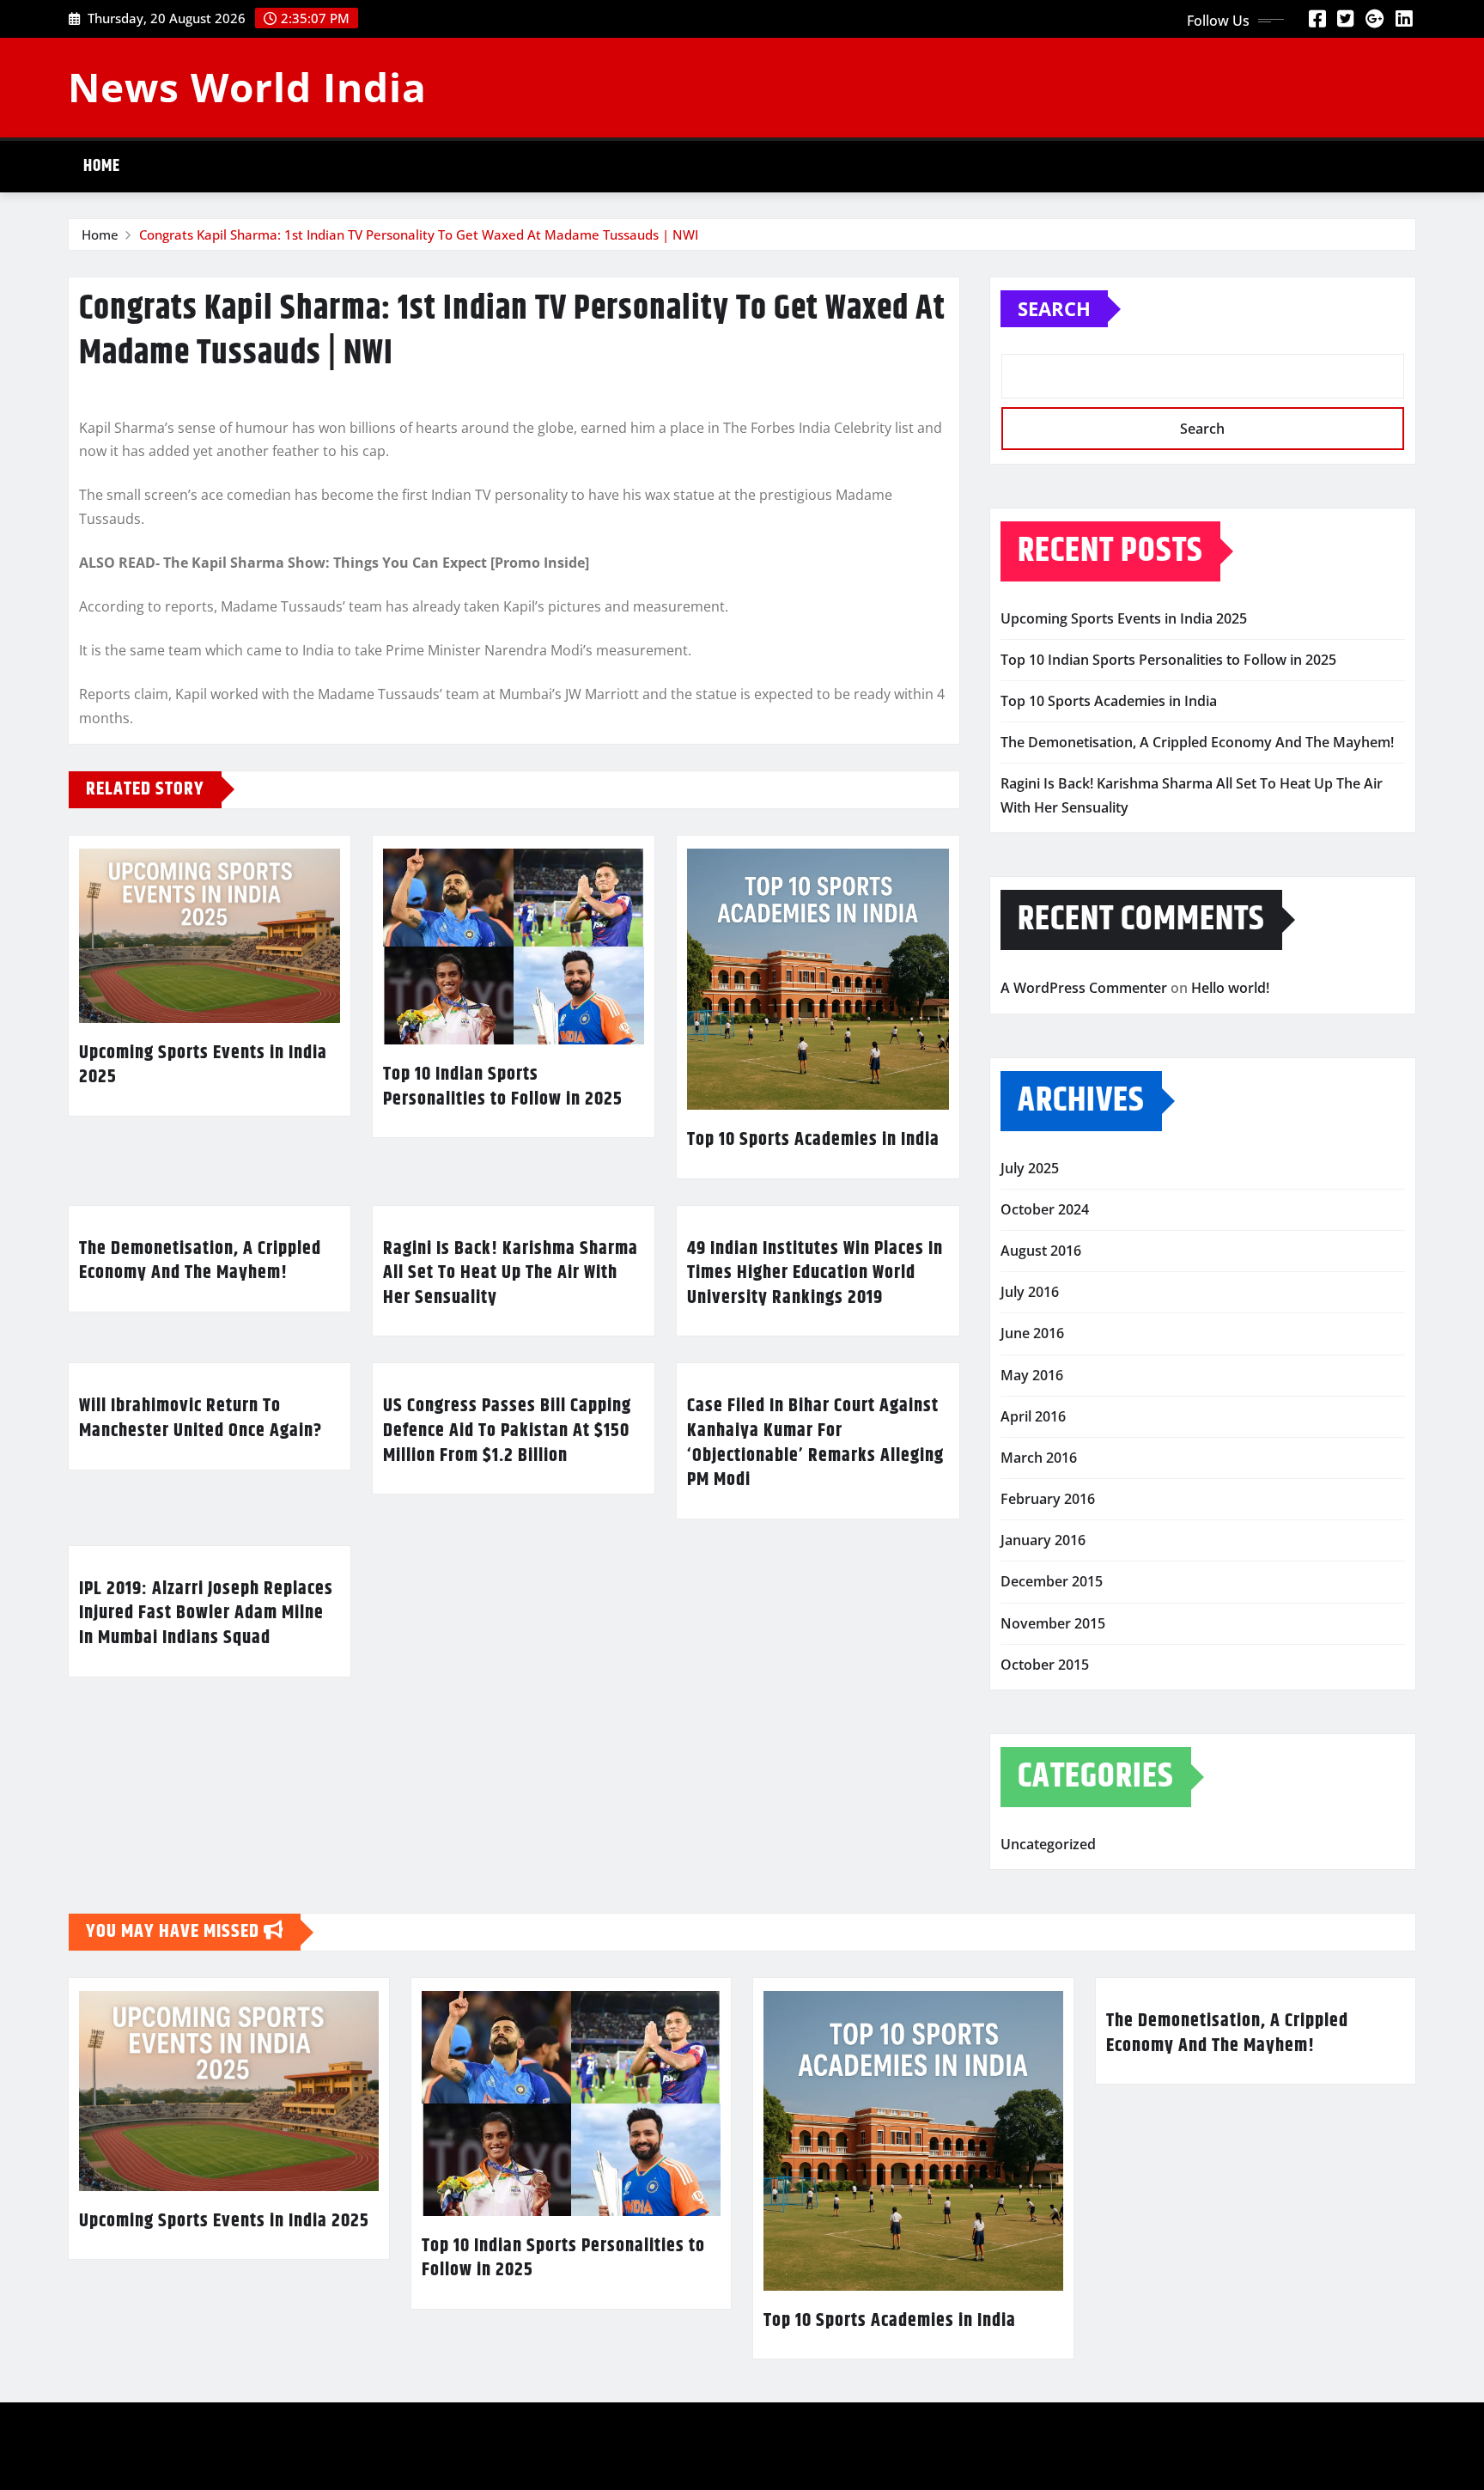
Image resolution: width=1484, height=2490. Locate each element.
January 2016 (1043, 1540)
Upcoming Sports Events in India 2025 (203, 1065)
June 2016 (1032, 1333)
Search (1054, 308)
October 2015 (1045, 1665)
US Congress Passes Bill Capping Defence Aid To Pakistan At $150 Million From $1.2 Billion (507, 1431)
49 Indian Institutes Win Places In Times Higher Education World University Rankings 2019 (815, 1273)
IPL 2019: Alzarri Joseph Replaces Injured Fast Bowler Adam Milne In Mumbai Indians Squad (206, 1613)
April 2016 (1033, 1416)
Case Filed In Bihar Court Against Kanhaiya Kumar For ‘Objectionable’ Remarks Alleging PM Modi (815, 1443)
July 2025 (1030, 1168)
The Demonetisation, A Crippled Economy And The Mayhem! (200, 1261)
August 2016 (1041, 1251)
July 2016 (1030, 1292)
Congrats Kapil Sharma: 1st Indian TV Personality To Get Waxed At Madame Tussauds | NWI (419, 234)
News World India (247, 87)
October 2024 (1045, 1209)
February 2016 (1048, 1499)
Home (102, 166)
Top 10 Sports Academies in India (813, 1140)
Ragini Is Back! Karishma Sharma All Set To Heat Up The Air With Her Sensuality (511, 1273)
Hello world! (1230, 988)
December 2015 (1052, 1581)
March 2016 (1039, 1458)
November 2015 (1053, 1623)
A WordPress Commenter (1084, 988)
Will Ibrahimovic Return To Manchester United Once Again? (201, 1419)
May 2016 (1032, 1375)
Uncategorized (1048, 1844)
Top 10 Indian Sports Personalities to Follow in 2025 (503, 1087)
